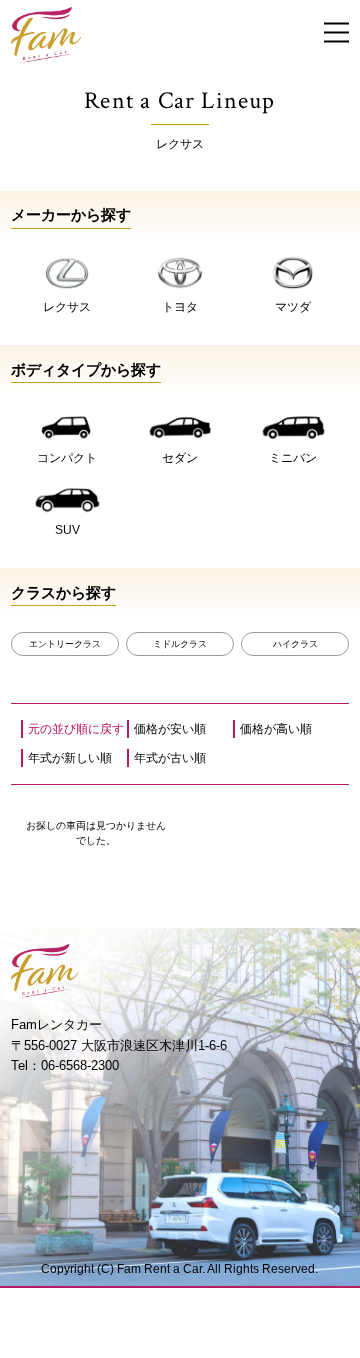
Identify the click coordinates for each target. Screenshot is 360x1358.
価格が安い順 (170, 729)
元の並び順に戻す (76, 729)
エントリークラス (65, 644)
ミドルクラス (180, 644)
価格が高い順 (276, 729)
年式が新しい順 (70, 758)
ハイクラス (295, 644)
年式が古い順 (170, 758)
